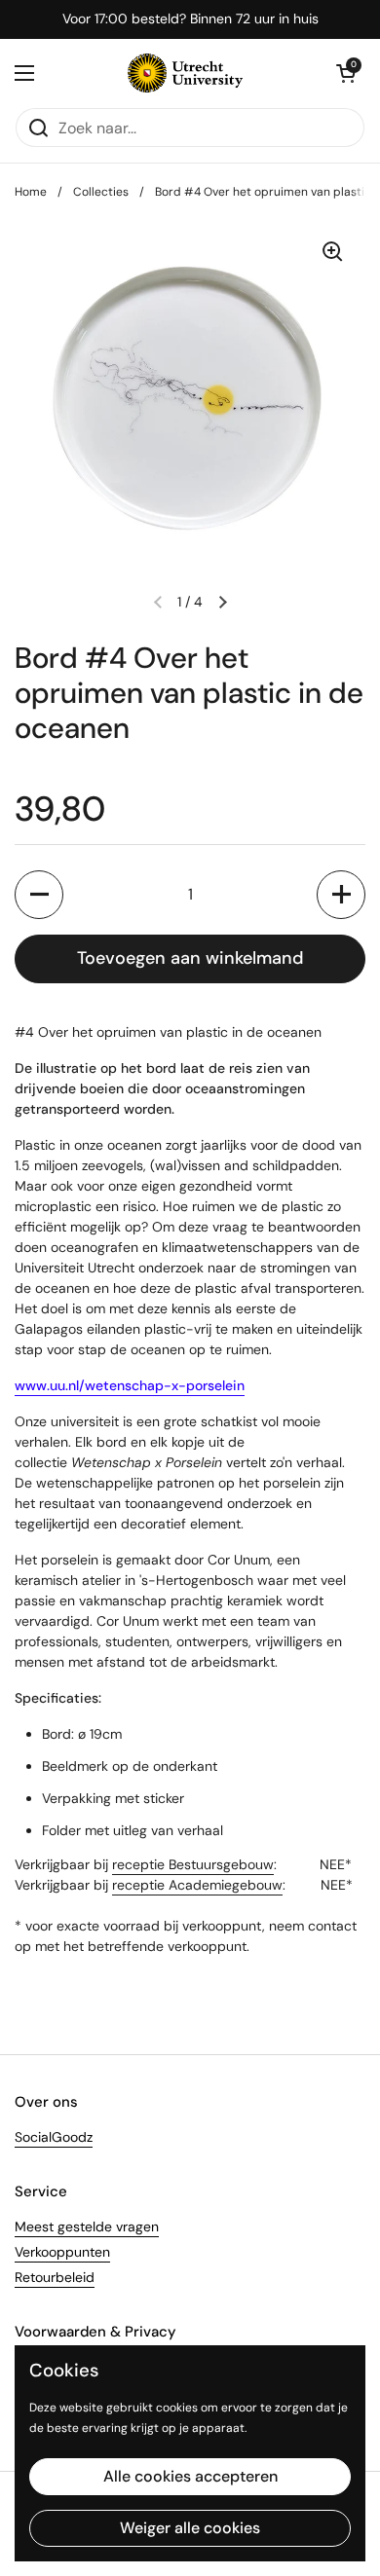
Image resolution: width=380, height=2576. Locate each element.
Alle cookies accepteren (190, 2476)
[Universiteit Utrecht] (186, 73)
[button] (39, 895)
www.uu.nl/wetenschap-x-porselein (130, 1385)
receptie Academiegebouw (197, 1885)
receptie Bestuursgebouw (193, 1864)
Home (31, 192)
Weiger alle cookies (190, 2528)
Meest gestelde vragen (87, 2226)
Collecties (101, 192)
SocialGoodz (54, 2137)
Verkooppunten (62, 2252)
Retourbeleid (55, 2277)
